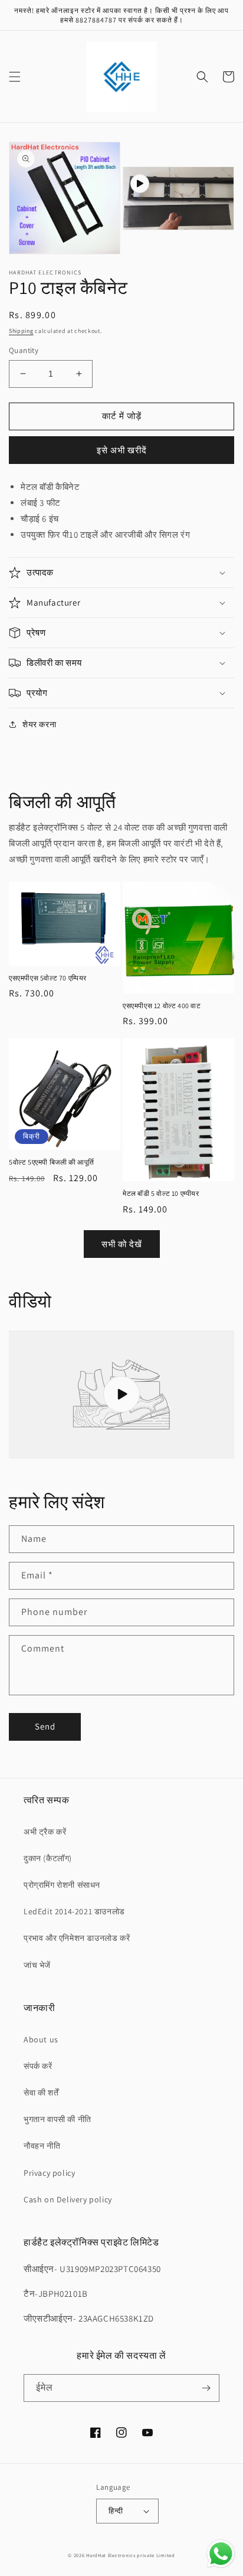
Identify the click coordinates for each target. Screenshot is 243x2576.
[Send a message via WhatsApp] (221, 2554)
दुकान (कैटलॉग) (48, 1858)
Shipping (21, 331)
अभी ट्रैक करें (45, 1832)
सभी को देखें (122, 1244)
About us (41, 2039)
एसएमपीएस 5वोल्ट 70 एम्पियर (48, 978)
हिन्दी (116, 2511)
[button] (15, 77)
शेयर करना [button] (39, 724)
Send (45, 1726)
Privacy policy (49, 2173)
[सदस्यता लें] (206, 2388)
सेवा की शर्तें (41, 2093)
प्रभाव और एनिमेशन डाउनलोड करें (77, 1938)
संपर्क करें (38, 2066)
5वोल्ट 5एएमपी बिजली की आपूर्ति (52, 1162)
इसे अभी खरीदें (122, 450)
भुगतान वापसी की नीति (58, 2119)
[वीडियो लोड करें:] (121, 1395)
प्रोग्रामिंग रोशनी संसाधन (62, 1885)
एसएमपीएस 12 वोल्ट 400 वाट (162, 1006)
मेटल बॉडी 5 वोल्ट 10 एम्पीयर (161, 1193)
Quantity (24, 350)
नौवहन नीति (42, 2146)
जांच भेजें (37, 1965)
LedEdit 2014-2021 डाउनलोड (74, 1911)
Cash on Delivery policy (68, 2199)
